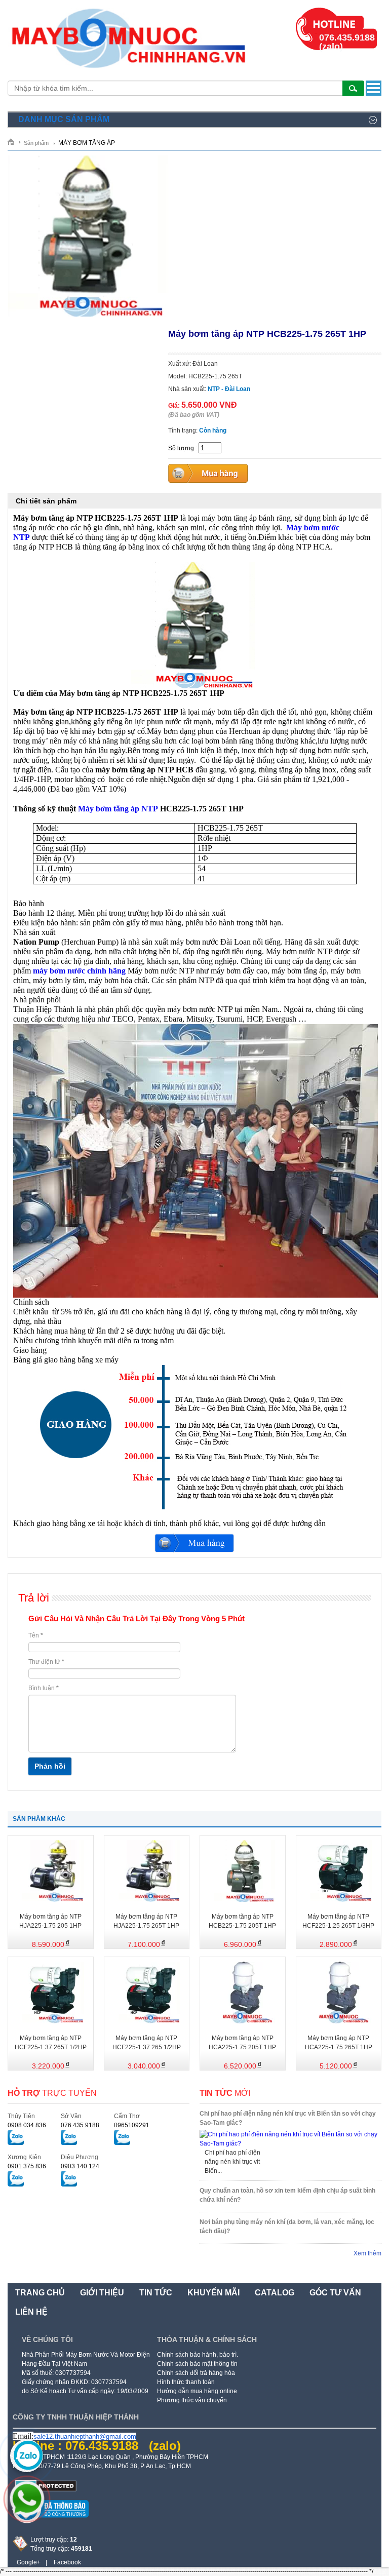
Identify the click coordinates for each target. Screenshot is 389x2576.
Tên (36, 1635)
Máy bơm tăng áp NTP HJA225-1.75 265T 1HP (146, 1921)
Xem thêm (367, 2253)
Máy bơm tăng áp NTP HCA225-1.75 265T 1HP (339, 2043)
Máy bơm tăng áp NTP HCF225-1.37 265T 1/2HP (51, 2043)
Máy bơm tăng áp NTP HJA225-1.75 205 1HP (50, 1921)
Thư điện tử (46, 1662)
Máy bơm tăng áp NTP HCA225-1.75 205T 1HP (242, 2043)
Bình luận (44, 1688)
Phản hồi (50, 1766)
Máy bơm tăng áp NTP (118, 809)
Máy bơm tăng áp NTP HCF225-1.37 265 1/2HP (147, 2043)
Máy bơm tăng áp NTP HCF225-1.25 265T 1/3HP (338, 1921)
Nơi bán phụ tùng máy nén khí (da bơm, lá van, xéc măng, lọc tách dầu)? (287, 2227)
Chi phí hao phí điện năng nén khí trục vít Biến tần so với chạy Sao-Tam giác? (288, 2118)
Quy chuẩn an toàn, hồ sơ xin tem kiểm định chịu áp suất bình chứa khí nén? (287, 2195)
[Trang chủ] (14, 142)
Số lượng (181, 448)
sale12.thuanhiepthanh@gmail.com (85, 2436)
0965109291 (132, 2125)
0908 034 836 (27, 2125)
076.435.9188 (80, 2125)
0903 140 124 (80, 2166)
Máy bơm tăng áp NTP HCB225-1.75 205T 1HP (242, 1921)
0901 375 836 (27, 2166)
